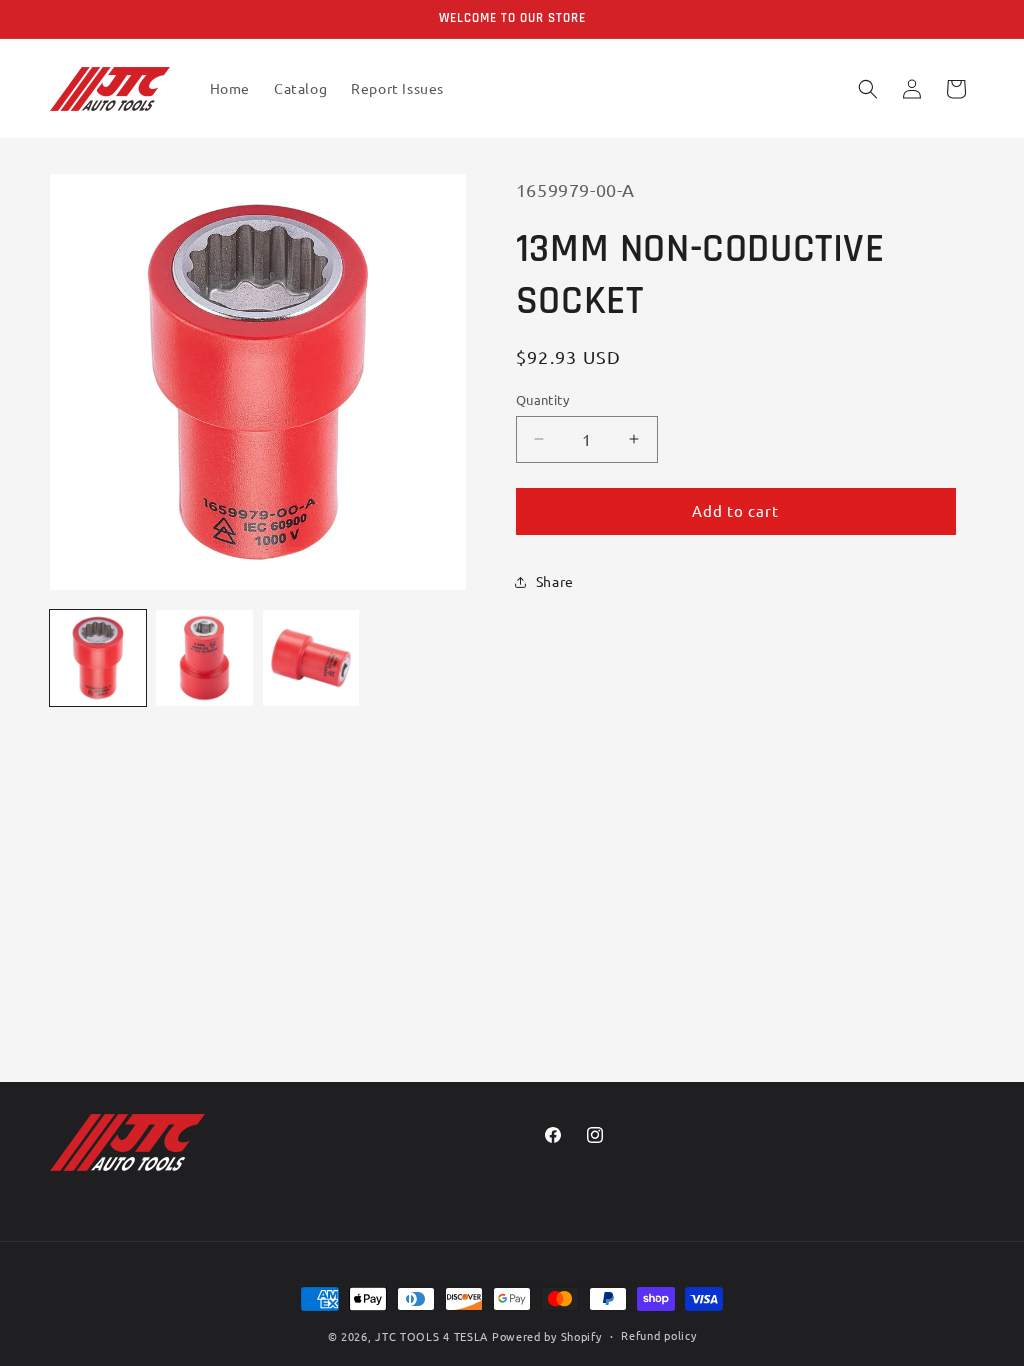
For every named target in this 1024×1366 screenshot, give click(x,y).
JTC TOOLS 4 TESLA (431, 1336)
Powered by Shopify (547, 1336)
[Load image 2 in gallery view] (204, 658)
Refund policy (658, 1335)
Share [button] (555, 581)
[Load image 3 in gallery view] (311, 658)
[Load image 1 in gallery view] (98, 658)
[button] (868, 89)
